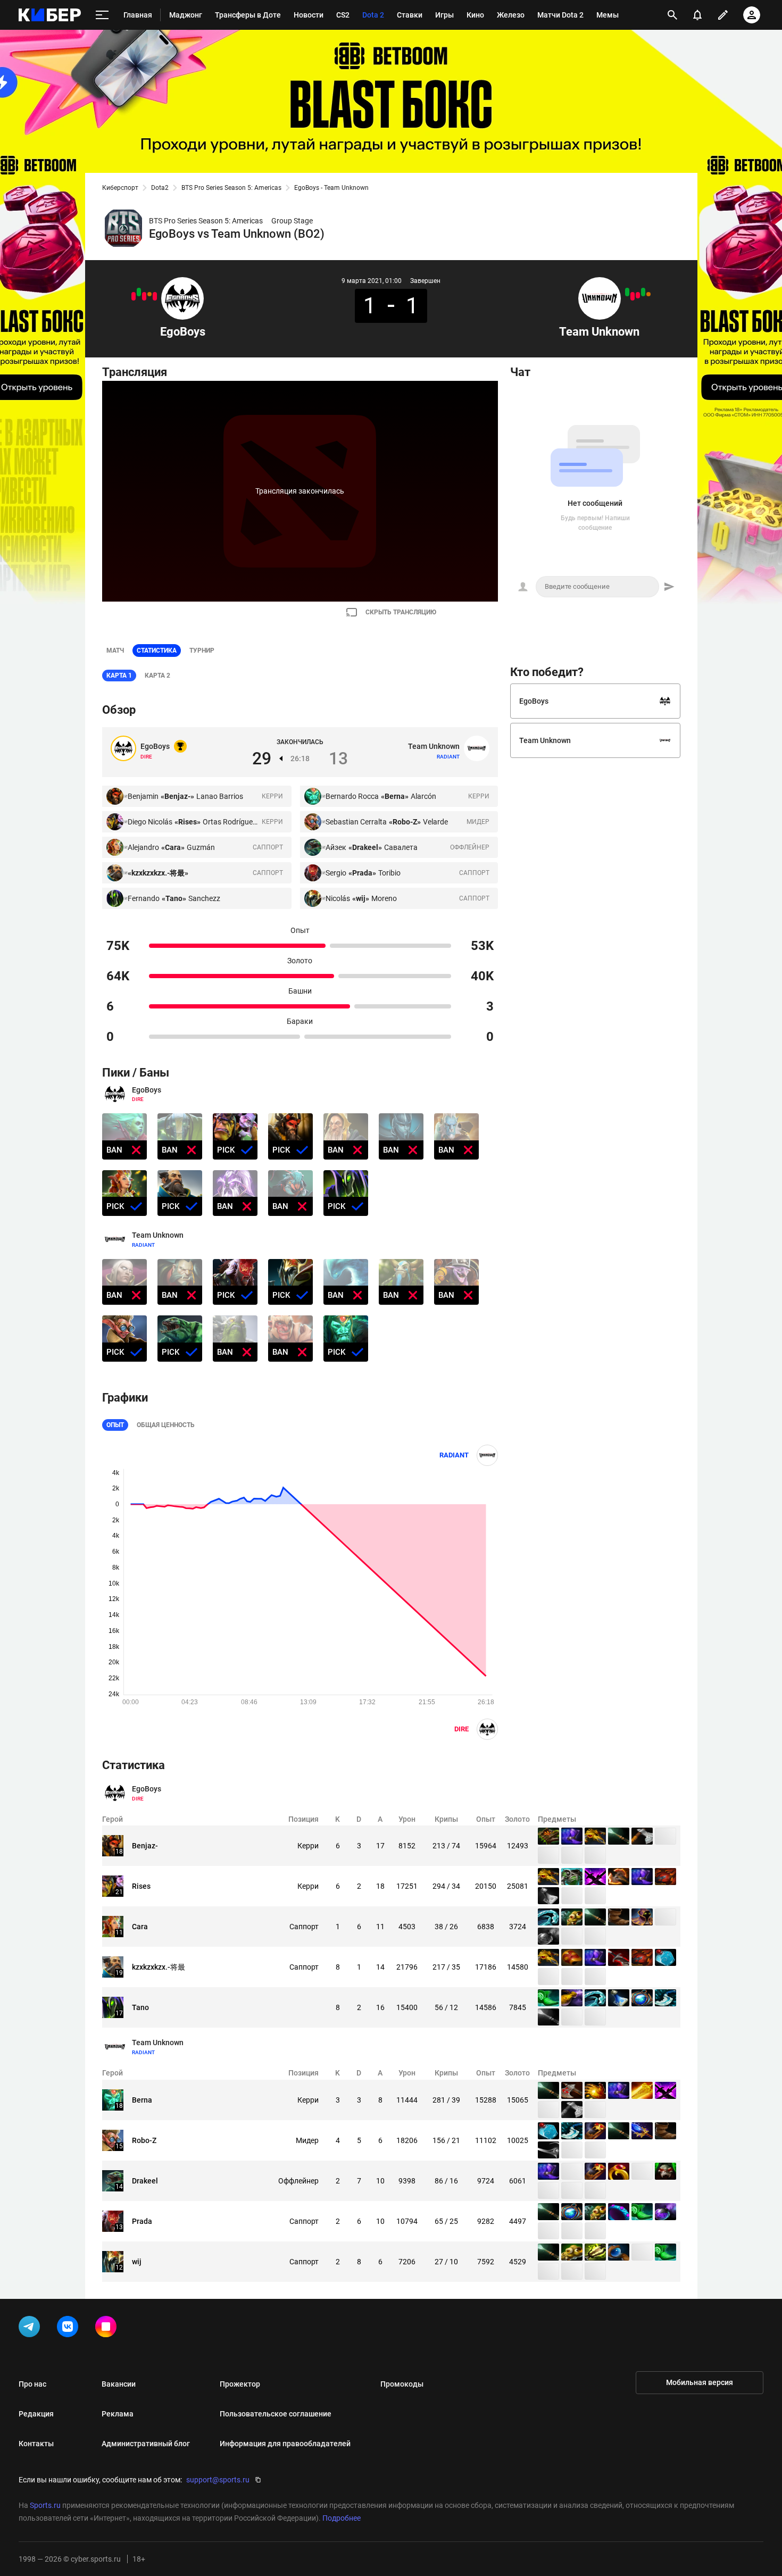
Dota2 (160, 188)
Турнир (202, 651)
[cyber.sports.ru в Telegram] (31, 2329)
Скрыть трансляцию (401, 612)
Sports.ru (45, 2505)
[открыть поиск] (672, 15)
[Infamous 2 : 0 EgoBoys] (134, 296)
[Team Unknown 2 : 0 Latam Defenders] (627, 292)
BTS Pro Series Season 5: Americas (231, 188)
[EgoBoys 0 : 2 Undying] (155, 296)
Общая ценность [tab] (166, 1425)
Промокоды (402, 2384)
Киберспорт (120, 188)
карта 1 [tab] (119, 676)
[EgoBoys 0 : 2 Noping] (144, 296)
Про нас (32, 2384)
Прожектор (240, 2384)
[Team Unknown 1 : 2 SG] (638, 295)
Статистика (157, 651)
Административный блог (146, 2444)
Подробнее (342, 2518)
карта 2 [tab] (157, 676)
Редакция (36, 2414)
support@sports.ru (218, 2480)
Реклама (118, 2414)
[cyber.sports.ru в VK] (70, 2329)
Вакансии (119, 2384)
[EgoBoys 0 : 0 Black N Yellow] (149, 294)
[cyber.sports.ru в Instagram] (108, 2329)
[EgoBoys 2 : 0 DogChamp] (139, 292)
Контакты (36, 2444)
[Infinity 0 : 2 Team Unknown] (643, 292)
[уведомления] (697, 15)
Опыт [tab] (115, 1425)
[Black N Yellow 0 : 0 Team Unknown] (648, 294)
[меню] (102, 15)
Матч (115, 651)
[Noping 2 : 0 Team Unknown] (633, 296)
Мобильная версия (700, 2382)
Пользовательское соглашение (276, 2414)
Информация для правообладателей (285, 2444)
